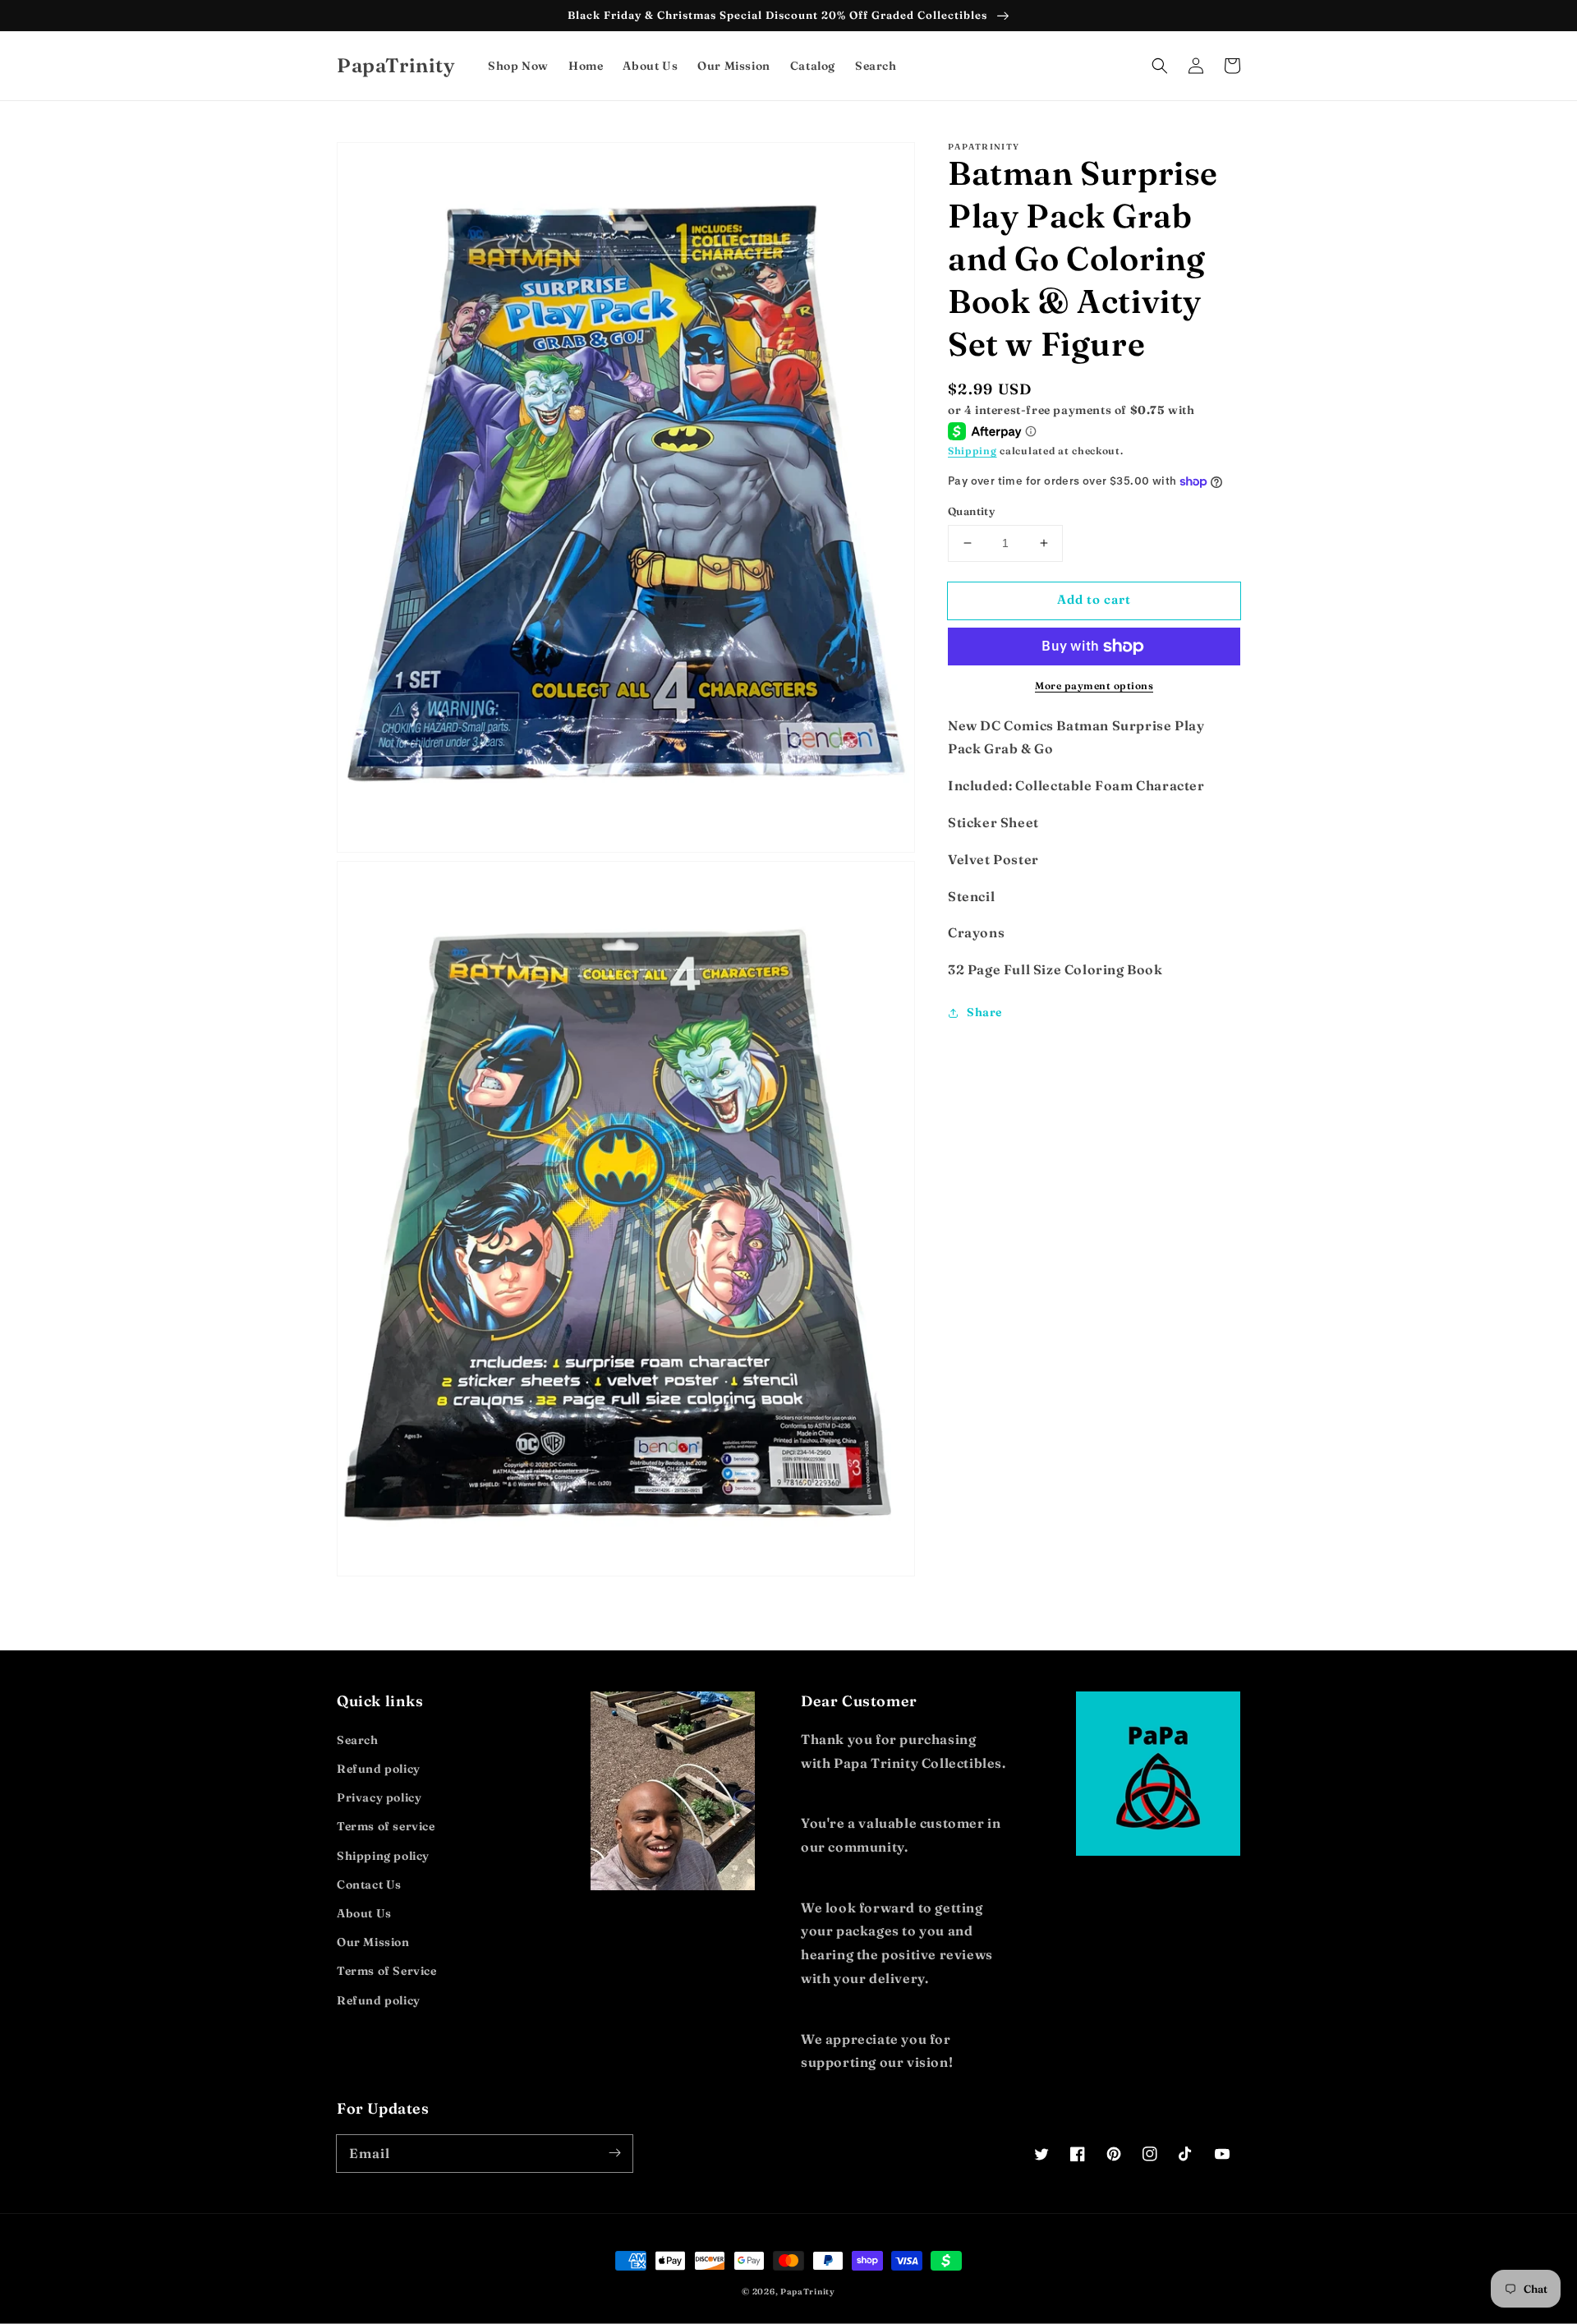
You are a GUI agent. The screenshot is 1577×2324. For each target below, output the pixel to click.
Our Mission (373, 1942)
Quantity (971, 511)
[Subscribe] (614, 2153)
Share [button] (984, 1012)
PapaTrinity (808, 2292)
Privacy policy (379, 1797)
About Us (364, 1913)
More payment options (1094, 686)
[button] (1160, 66)
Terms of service (386, 1826)
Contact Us (369, 1885)
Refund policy (379, 1769)
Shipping (972, 451)
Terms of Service (387, 1971)
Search (358, 1740)
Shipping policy (383, 1856)
